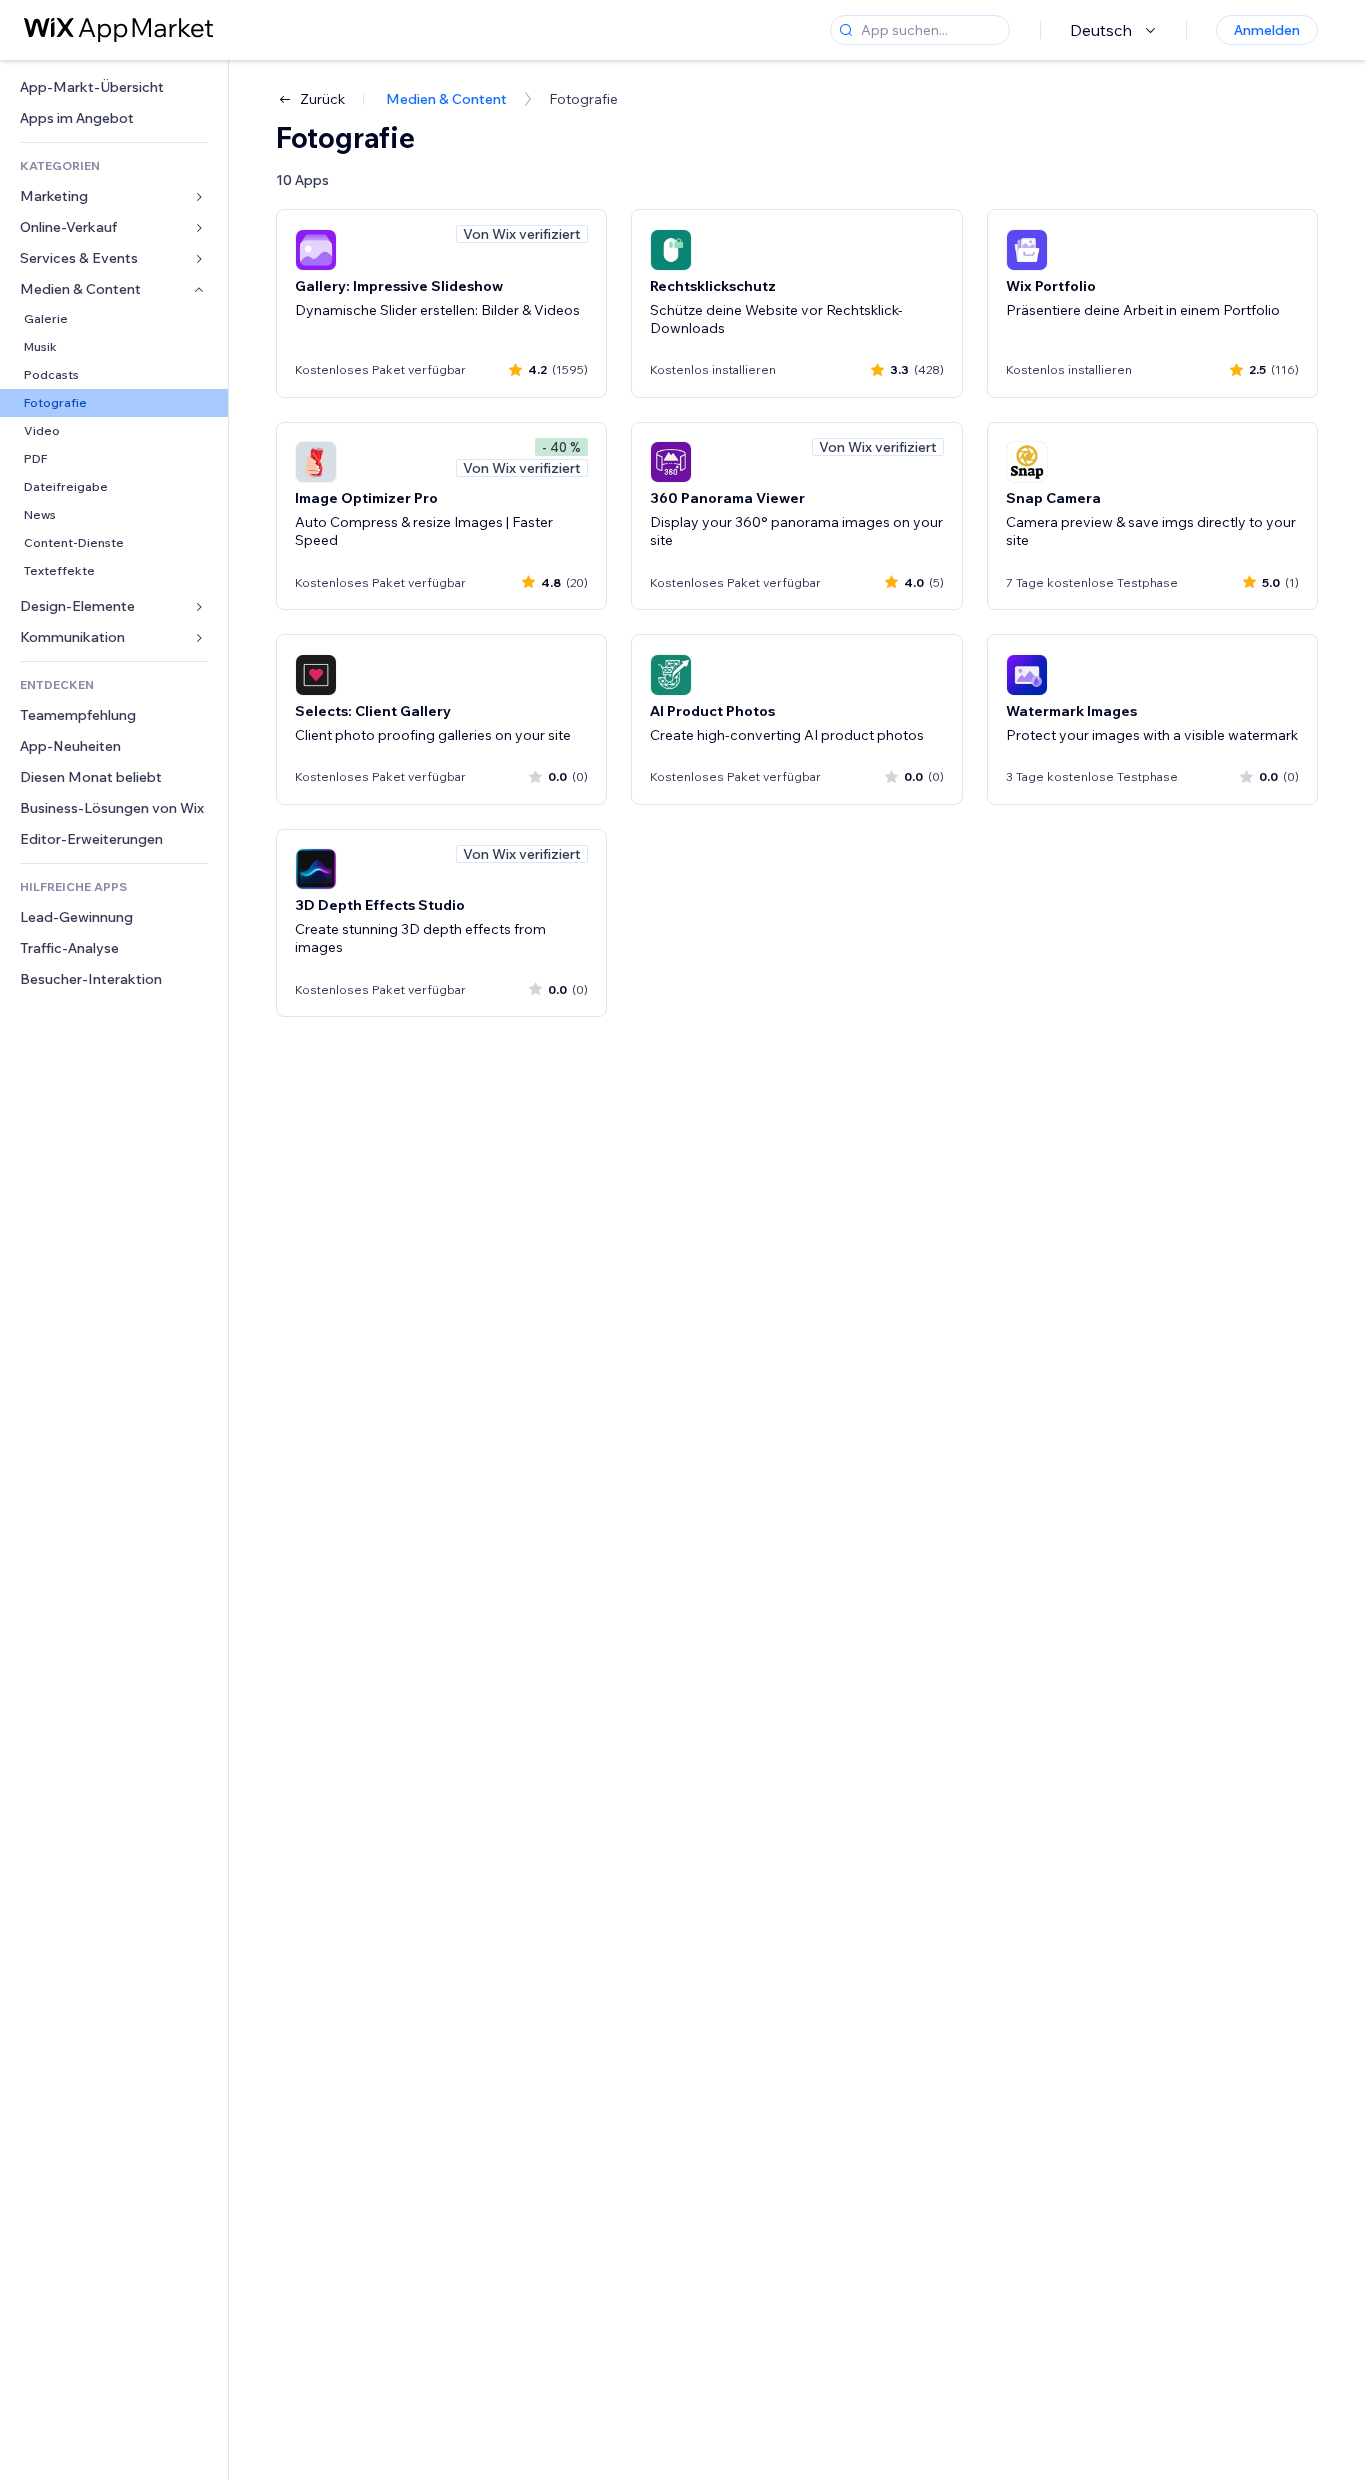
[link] (114, 87)
